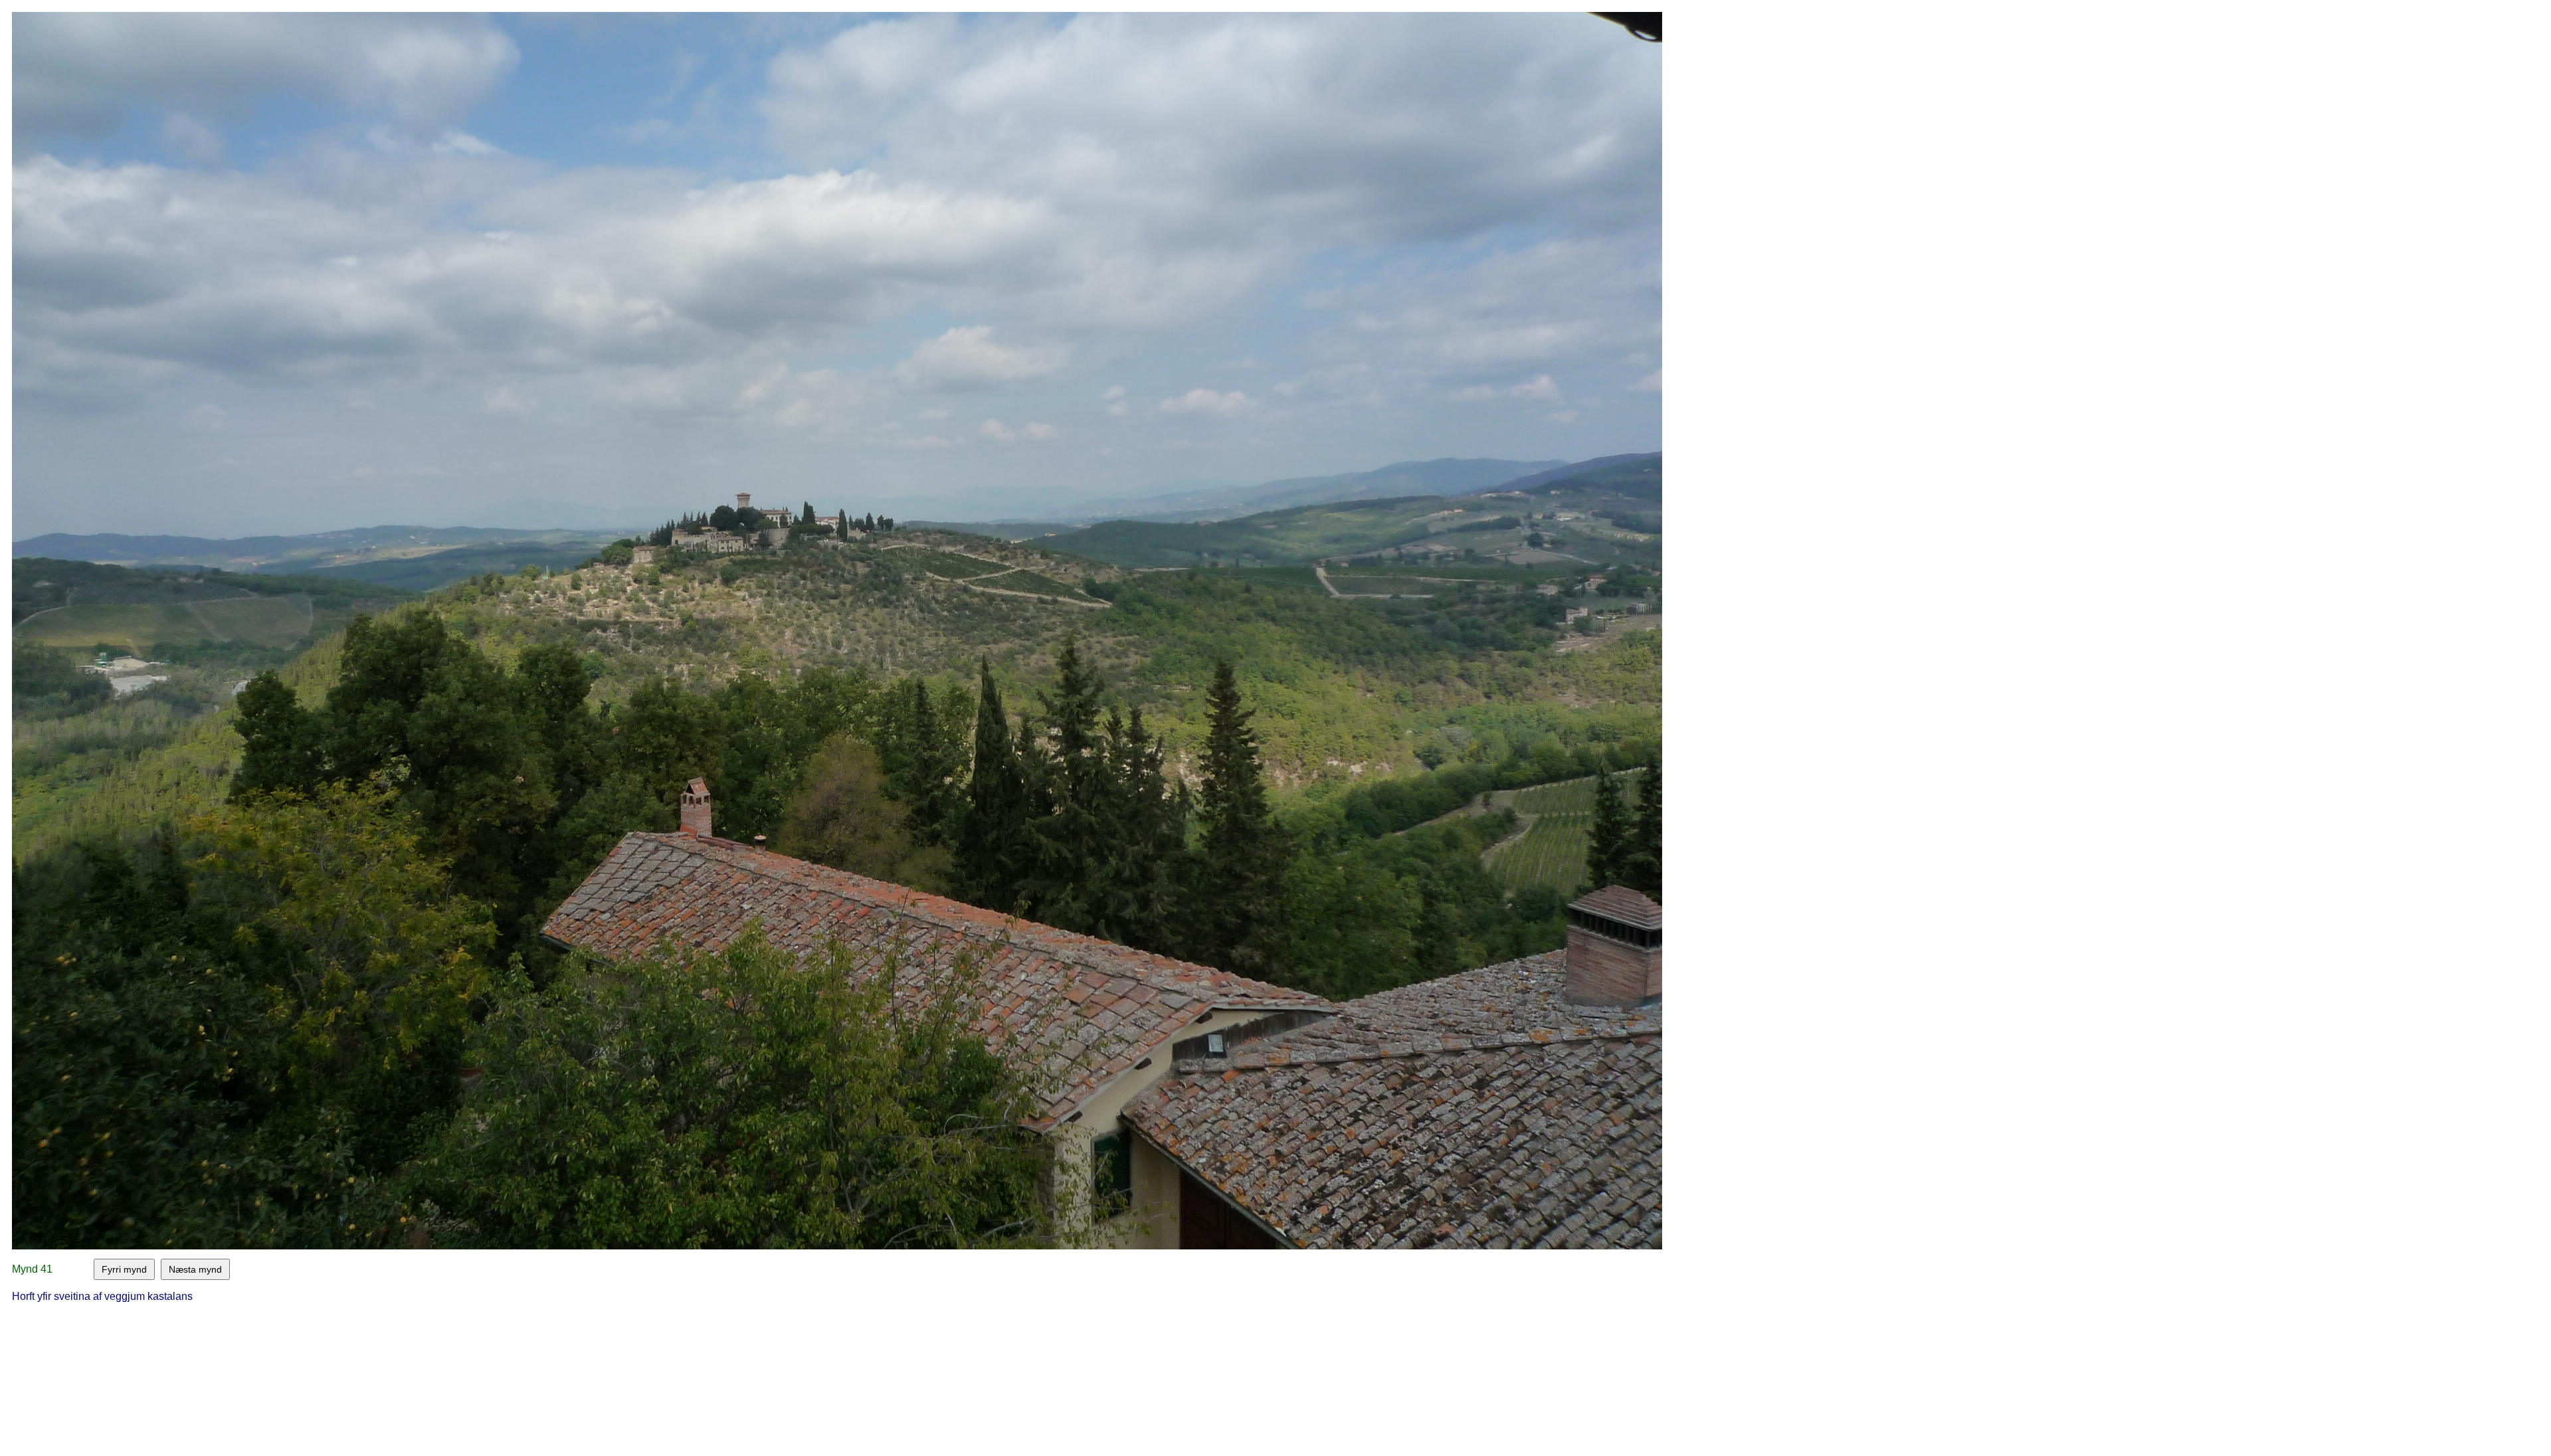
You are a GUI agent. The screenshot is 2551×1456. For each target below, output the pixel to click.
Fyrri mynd (124, 1269)
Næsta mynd (195, 1269)
